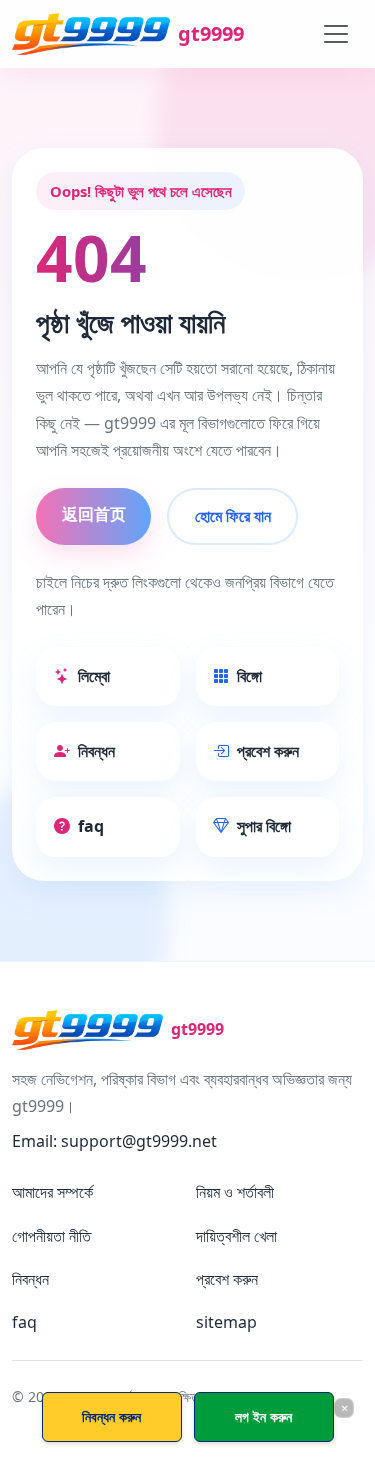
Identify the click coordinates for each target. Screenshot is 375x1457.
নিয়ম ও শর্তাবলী (235, 1192)
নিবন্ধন (96, 751)
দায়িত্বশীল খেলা (236, 1236)
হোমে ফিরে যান (233, 516)
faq (91, 826)
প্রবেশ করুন (268, 751)
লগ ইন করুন (263, 1416)
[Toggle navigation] (336, 34)
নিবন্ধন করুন (111, 1416)
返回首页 (94, 514)
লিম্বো (94, 676)
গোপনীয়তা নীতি (51, 1236)
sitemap (226, 1322)
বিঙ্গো (249, 676)
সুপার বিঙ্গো (264, 826)
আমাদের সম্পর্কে (52, 1192)
